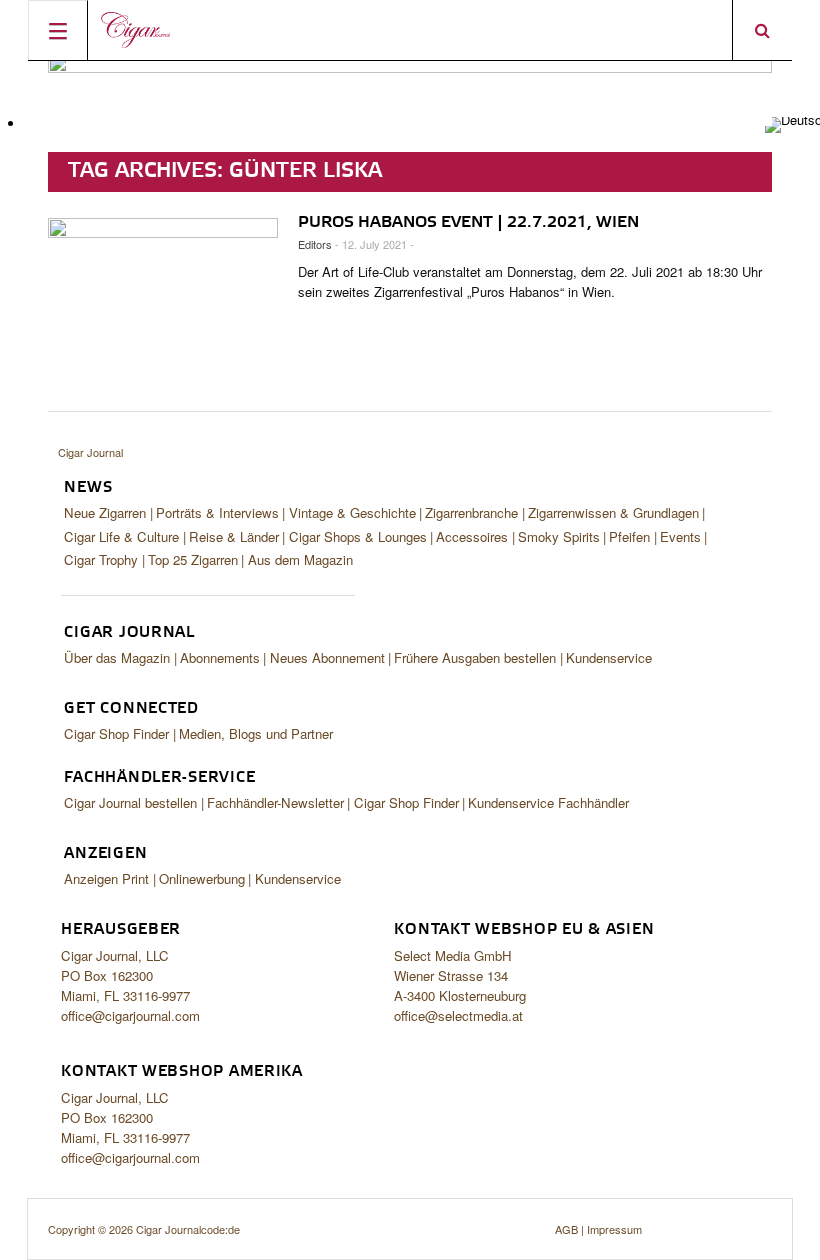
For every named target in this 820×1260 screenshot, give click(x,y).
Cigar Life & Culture (121, 536)
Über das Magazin (117, 657)
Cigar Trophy (101, 559)
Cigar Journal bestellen (130, 802)
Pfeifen (629, 536)
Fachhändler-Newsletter (275, 802)
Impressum (614, 1229)
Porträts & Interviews (217, 512)
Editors (315, 244)
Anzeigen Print (106, 878)
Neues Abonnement (327, 657)
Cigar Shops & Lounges (358, 536)
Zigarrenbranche (471, 512)
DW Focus (410, 30)
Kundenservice (609, 657)
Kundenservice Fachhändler (548, 802)
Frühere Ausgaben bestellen (475, 657)
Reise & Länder (234, 536)
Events (680, 536)
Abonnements (220, 657)
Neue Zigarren (105, 512)
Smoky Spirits (559, 536)
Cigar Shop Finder (116, 733)
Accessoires (472, 536)
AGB (566, 1229)
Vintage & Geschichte (352, 512)
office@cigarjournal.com (130, 1015)
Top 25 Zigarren (193, 559)
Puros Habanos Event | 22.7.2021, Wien (468, 223)
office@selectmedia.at (458, 1015)
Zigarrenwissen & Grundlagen (613, 512)
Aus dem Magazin (300, 559)
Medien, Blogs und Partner (256, 733)
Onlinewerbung (202, 878)
